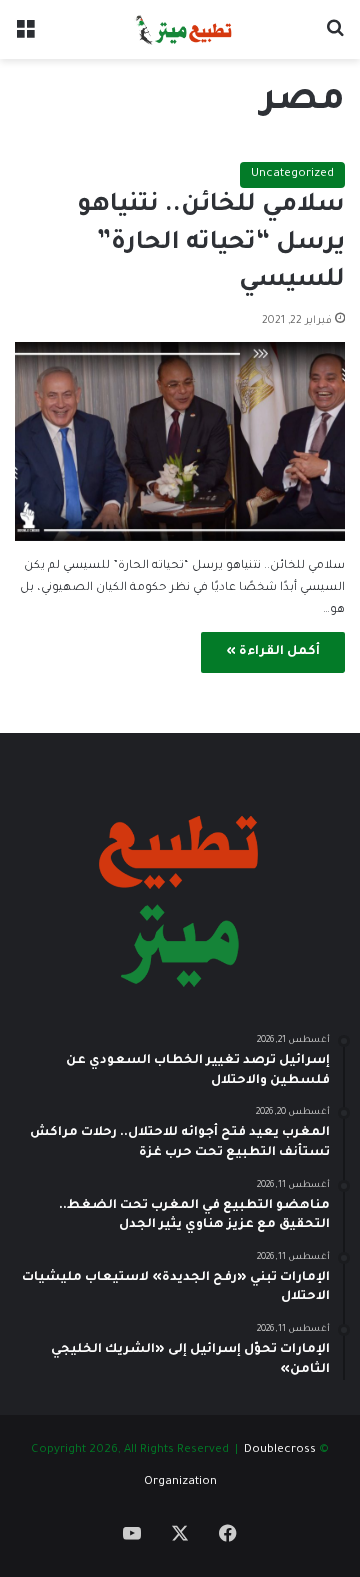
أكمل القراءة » (273, 652)
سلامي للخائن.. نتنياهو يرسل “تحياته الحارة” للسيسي (211, 244)
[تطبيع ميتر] (180, 29)
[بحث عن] (335, 37)
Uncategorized (292, 174)
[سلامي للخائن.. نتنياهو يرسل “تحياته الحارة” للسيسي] (180, 441)
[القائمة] (25, 37)
